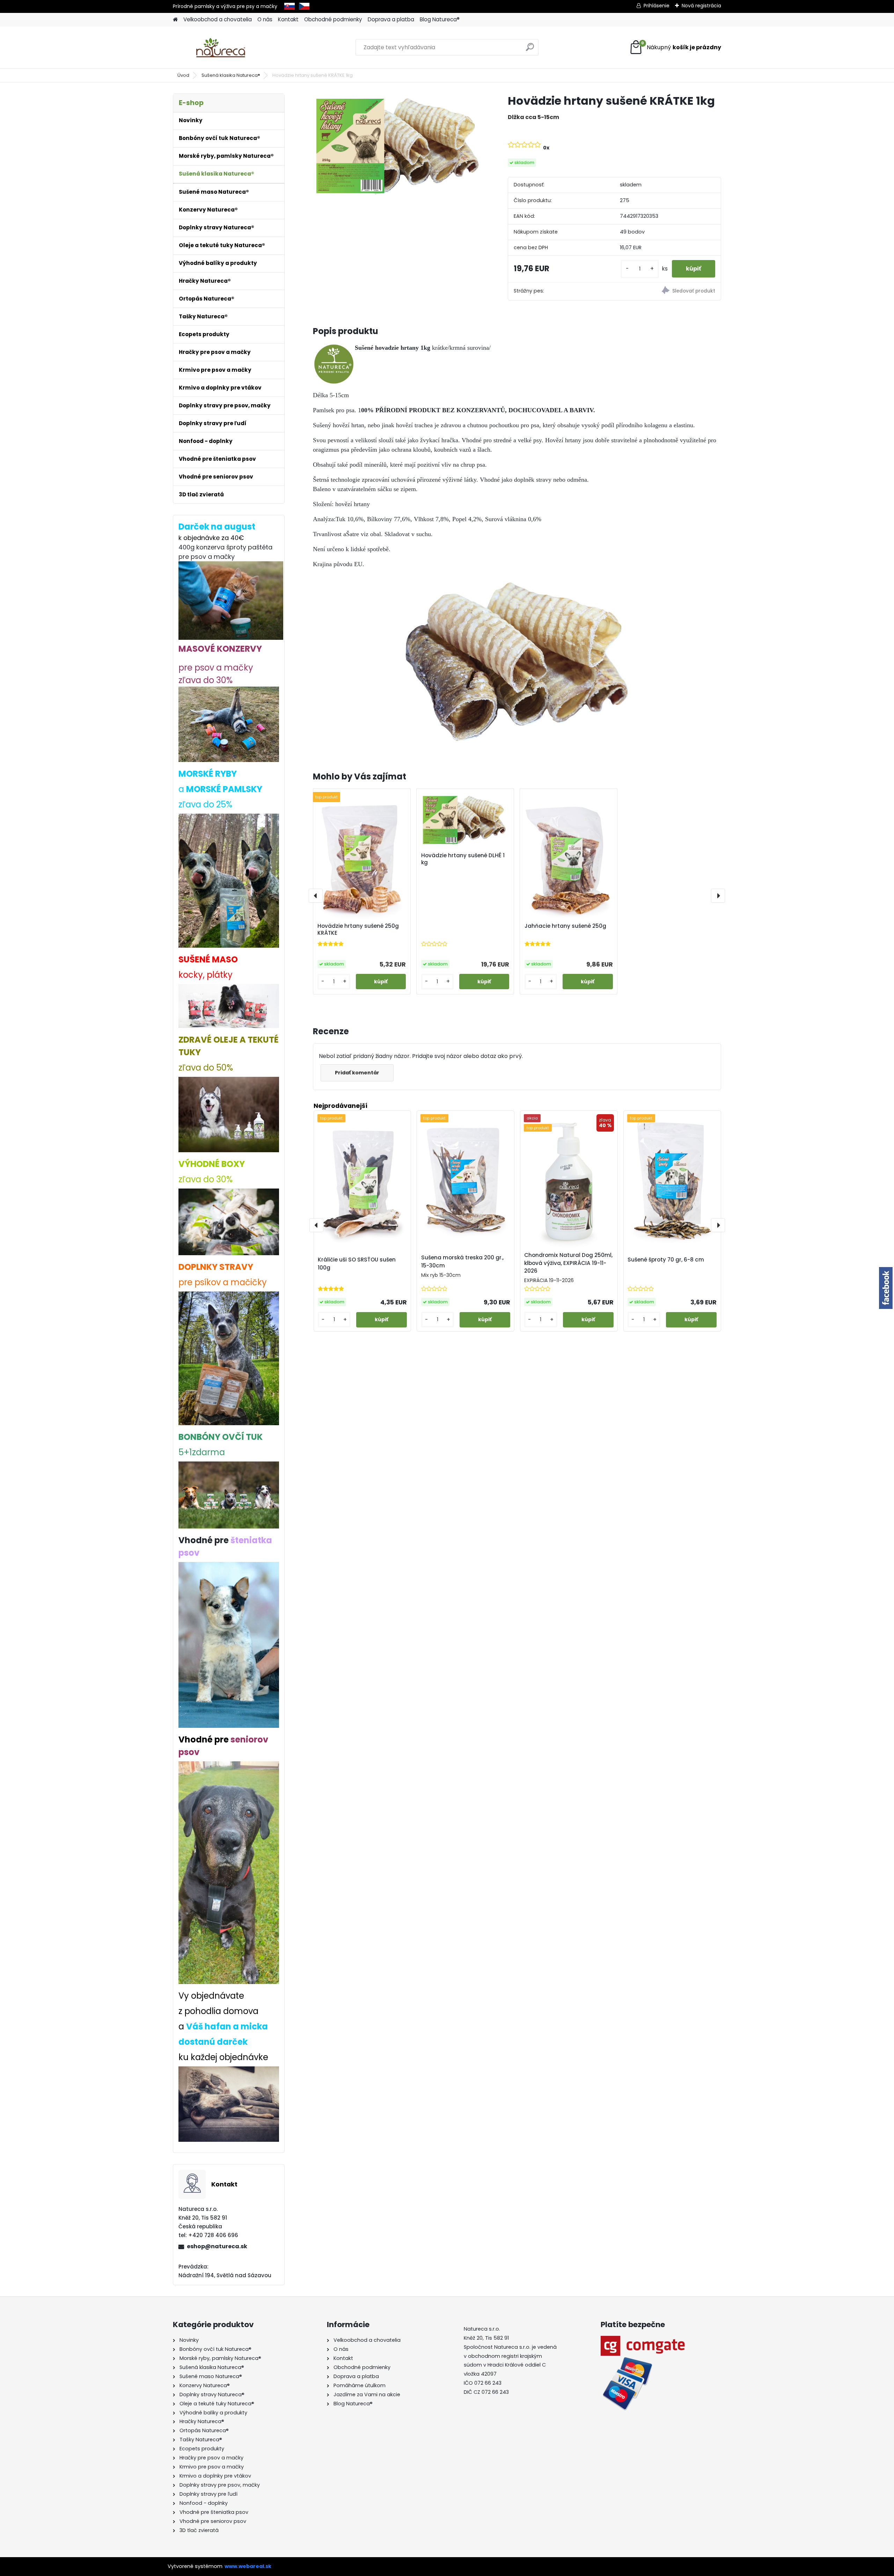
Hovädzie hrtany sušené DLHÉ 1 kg (463, 859)
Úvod (183, 75)
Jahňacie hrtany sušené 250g (565, 926)
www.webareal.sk (248, 2566)
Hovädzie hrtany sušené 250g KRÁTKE (358, 930)
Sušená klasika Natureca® (231, 75)
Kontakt (288, 19)
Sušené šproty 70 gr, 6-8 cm (666, 1260)
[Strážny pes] (668, 291)
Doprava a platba (391, 19)
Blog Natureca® (440, 19)
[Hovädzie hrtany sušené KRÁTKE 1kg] (399, 146)
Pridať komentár (357, 1073)
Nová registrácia (701, 6)
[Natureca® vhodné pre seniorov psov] (229, 1767)
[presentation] (316, 896)
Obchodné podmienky (333, 19)
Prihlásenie (657, 6)
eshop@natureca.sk (217, 2246)
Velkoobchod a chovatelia (218, 19)
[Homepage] (175, 20)
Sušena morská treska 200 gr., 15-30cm (462, 1261)
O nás (265, 19)
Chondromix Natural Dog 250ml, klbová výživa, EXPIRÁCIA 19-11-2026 (568, 1263)
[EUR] (290, 6)
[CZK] (304, 6)
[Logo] (221, 47)
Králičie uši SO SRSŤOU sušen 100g (357, 1264)
